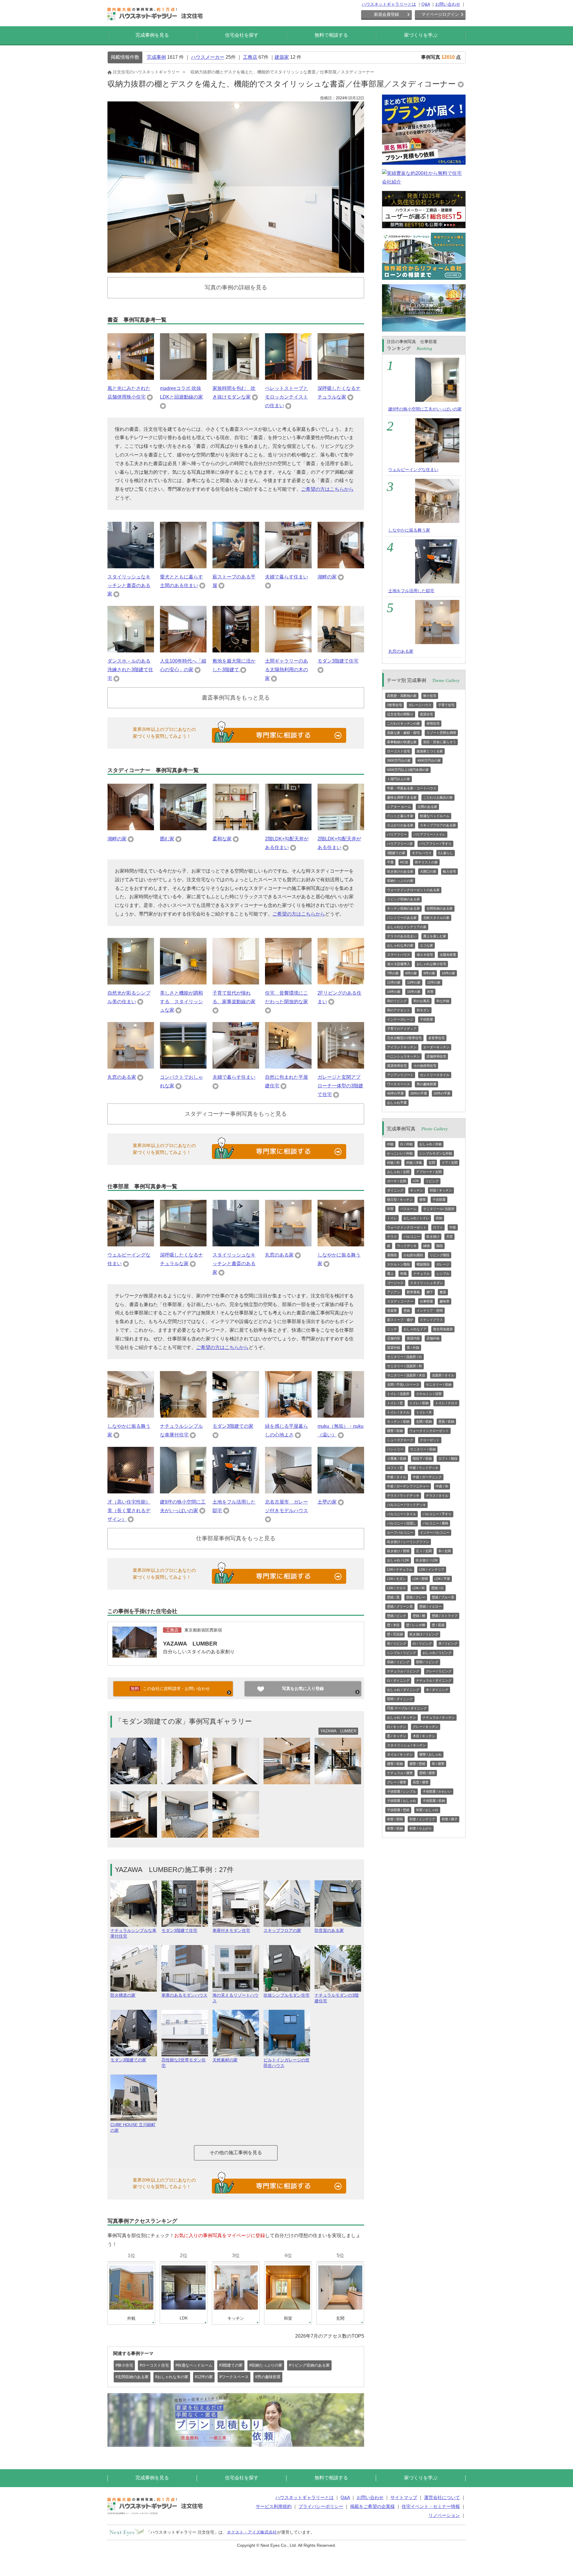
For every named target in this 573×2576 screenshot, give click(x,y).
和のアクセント (399, 1010)
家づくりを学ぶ (421, 35)
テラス (392, 1237)
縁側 (426, 1246)
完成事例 (156, 57)
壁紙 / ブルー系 (443, 1597)
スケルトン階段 (399, 1264)
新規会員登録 (386, 14)
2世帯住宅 (395, 705)
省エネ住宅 (425, 955)
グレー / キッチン (426, 1727)
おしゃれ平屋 (397, 1103)
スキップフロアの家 (282, 1930)
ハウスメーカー (208, 57)
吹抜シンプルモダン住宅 (286, 1995)
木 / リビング (448, 1643)
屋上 (390, 1274)
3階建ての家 (396, 853)
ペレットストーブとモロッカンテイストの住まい (286, 397)
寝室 (423, 1200)
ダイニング (395, 1190)
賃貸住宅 (426, 714)
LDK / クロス (396, 1588)
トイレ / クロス (446, 1403)
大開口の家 (428, 871)
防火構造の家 (123, 1995)
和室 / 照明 (395, 1819)
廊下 (430, 1292)
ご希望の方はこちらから (327, 489)
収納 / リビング (398, 1662)
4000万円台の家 (429, 760)
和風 (403, 1274)
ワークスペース (399, 1084)
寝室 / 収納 (395, 1431)
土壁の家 (327, 1502)
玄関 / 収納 (424, 1421)
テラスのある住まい (402, 936)
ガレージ (443, 1264)
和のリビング (397, 1001)
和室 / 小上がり (421, 1828)
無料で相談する (331, 35)
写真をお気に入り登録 (303, 1688)
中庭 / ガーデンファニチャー (408, 1486)
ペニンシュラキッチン (403, 1056)
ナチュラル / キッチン (439, 1717)
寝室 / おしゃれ (430, 1754)
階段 (440, 1246)
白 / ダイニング (398, 1680)
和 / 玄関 (445, 1551)
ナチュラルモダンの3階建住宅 (337, 1998)
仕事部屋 (426, 1301)
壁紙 (407, 1311)
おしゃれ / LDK (398, 1560)
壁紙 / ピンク (397, 1616)
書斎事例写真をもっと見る (236, 698)
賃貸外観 (394, 1348)
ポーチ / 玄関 (397, 1181)
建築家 (282, 57)
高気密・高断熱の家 (402, 696)
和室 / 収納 (395, 1828)
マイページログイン (440, 14)
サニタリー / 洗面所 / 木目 (406, 1375)
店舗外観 (433, 1338)
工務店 (250, 57)
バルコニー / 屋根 (435, 1523)
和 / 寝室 (438, 1764)
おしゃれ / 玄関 (398, 1172)
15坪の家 (414, 992)
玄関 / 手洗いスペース (403, 1385)
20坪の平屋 (442, 1093)
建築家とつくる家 (430, 751)
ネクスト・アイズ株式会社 (252, 2532)
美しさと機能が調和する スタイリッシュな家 (181, 1002)
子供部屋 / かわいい (437, 1791)
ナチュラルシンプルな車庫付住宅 (133, 1933)
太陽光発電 (448, 955)
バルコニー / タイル (402, 1514)
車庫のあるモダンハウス (184, 1995)
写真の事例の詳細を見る (236, 287)
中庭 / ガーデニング (427, 1477)
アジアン (394, 1292)
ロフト (438, 1227)
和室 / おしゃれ (427, 1810)
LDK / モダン (396, 1579)
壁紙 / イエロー (430, 1606)
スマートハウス (399, 955)
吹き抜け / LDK (427, 1560)
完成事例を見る (152, 35)
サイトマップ (404, 2497)
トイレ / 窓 (395, 1403)
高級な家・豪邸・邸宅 (403, 733)
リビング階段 (440, 1255)
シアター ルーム (399, 807)
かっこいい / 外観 (400, 1153)
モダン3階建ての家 (233, 1426)
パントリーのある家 (402, 918)
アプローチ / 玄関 (429, 1172)
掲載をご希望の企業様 (372, 2506)
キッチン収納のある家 (403, 908)
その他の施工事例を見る (236, 2153)
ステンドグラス (431, 1320)
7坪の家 (393, 973)
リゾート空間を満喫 (441, 733)
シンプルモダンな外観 (436, 1153)
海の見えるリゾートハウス (235, 1998)
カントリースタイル (435, 1075)
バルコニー (412, 1237)
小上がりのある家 (400, 825)
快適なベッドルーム (435, 816)
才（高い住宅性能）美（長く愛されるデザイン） (129, 1511)
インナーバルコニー (435, 1532)
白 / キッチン (397, 1727)
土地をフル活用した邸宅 (411, 591)
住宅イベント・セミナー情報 (431, 2506)
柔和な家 (222, 839)
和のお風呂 (422, 1001)
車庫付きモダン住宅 (231, 1930)
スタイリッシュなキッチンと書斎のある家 (129, 585)
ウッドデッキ (407, 1246)
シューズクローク (400, 1440)
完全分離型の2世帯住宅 (404, 1038)
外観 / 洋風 (414, 1163)
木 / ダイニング (437, 1690)
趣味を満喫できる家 (402, 797)
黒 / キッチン (397, 1736)
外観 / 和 (393, 1163)
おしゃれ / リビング (437, 1653)
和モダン (423, 1010)
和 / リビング (397, 1643)
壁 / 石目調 (395, 1634)
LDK (416, 1181)
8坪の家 (411, 973)
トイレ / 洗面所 (398, 1394)
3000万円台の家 (399, 760)
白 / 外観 (406, 1144)
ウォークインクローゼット (407, 1227)
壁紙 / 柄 (419, 1616)
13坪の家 (414, 982)
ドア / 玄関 (450, 1163)
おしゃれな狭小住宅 (431, 964)
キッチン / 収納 (398, 1421)
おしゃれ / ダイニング (403, 1690)
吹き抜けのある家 (400, 871)
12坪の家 (434, 982)
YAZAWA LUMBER (190, 1644)
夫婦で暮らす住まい (286, 577)
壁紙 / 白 (438, 1588)
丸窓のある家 (122, 1077)
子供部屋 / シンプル (402, 1791)
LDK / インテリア (432, 1569)
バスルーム (408, 1209)
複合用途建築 (443, 1329)
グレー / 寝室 (397, 1782)
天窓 (449, 1237)
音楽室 (392, 1311)
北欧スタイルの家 (436, 918)
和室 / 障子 (450, 1819)
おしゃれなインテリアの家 (407, 927)
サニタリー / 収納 (439, 1385)
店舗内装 (394, 1338)
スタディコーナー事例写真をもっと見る (236, 1114)
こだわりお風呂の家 (438, 797)
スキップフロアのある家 (438, 825)
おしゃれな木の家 (400, 945)
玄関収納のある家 (440, 908)
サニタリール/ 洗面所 (439, 1209)
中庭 (453, 1227)
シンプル (443, 1274)
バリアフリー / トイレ (429, 834)
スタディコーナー (400, 1301)
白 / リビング (422, 1643)
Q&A (426, 4)
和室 (430, 992)
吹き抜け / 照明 (398, 1551)
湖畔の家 (327, 577)
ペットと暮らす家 (400, 816)
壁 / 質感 (438, 1625)
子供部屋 (426, 1019)
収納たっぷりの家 (400, 881)
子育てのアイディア (402, 1029)
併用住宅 (433, 723)
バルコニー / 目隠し (402, 1523)
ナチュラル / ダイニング (434, 1680)
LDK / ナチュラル (400, 1569)
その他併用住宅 (425, 1066)
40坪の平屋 (395, 1093)
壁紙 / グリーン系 (400, 1606)
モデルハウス (422, 853)
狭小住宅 (430, 696)
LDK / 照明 (420, 1579)
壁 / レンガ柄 (416, 1625)
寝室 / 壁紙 (417, 1764)
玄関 (432, 1163)
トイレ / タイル (398, 1412)
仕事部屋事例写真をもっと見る (236, 1538)
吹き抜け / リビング (424, 1634)
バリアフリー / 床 (400, 844)
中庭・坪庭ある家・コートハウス (412, 788)
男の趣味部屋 (426, 1084)
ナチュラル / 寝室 (400, 1773)
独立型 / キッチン (400, 1200)
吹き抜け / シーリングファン (408, 1542)
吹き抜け (433, 1237)
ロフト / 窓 (395, 1468)
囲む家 (167, 839)
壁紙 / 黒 (393, 1597)
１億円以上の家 (399, 779)
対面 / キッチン (441, 1190)
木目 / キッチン (424, 1736)
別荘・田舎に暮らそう (440, 742)
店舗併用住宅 (436, 1056)
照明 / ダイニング (400, 1699)
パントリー (395, 1449)
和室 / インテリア (422, 1819)
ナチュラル (422, 1274)
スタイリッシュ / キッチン (406, 1745)
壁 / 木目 (393, 1625)
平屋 (390, 862)
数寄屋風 (413, 1292)
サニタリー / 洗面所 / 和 (405, 1366)
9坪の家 (429, 973)
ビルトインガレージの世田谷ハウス (286, 2063)
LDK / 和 (419, 1588)
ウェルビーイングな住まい (413, 470)
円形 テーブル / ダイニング (407, 1708)
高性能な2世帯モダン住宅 (184, 2063)
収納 (439, 1218)
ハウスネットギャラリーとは (389, 4)
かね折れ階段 (413, 1255)
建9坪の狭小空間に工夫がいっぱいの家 (425, 409)
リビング (432, 1181)
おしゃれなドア (415, 1329)
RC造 (404, 862)
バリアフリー (397, 834)
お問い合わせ (448, 4)
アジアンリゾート (400, 1075)
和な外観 (443, 1001)
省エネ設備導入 (399, 964)
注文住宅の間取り (400, 714)
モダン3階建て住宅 (338, 661)
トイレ (392, 1218)
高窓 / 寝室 (421, 1782)
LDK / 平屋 (442, 1579)
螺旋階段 (423, 1264)
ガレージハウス (420, 705)
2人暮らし (446, 853)
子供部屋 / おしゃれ (402, 1801)
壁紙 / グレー (416, 1597)
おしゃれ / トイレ (416, 1218)
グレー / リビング (439, 1671)
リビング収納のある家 (403, 899)
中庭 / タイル (397, 1477)
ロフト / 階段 (448, 1458)
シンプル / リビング (402, 1653)
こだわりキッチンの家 (403, 723)
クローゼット (430, 1440)
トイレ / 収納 (419, 1403)
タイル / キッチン (400, 1754)
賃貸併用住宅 (397, 1066)
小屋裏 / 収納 (397, 1458)
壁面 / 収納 (446, 1421)
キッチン (417, 1190)
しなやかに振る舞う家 (409, 530)
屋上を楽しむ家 (435, 936)
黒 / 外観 (413, 1348)
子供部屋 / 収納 (434, 1801)
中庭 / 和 (442, 1486)
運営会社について (442, 2497)
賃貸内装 (413, 1338)
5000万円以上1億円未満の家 (408, 770)
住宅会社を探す (242, 35)
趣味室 (445, 1301)
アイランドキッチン (402, 1047)
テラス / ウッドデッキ (403, 1495)
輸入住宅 (449, 871)
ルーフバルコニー (400, 1532)
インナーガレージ (400, 1019)
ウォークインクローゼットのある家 (413, 890)
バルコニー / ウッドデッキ (406, 1505)
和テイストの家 (426, 862)
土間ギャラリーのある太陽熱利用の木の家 (286, 670)
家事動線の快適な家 (402, 742)
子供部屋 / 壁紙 (398, 1810)
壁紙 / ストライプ (445, 1616)
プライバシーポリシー (321, 2506)
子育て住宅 (446, 705)
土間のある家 (427, 807)
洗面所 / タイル (443, 1375)
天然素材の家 (225, 2060)
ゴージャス (395, 1283)
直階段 (392, 1255)
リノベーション (444, 2515)
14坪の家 (394, 992)
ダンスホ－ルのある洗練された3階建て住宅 (130, 670)
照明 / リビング (427, 1662)
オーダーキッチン (436, 1047)
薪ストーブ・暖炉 (400, 1320)
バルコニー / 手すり (437, 1514)
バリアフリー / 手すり (435, 844)
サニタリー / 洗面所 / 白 (405, 1357)
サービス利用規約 (274, 2506)
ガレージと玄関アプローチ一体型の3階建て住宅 (340, 1086)
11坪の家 (394, 982)
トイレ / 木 (424, 1412)
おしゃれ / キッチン (402, 1717)
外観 (390, 1144)
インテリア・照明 (430, 1311)
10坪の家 (448, 973)
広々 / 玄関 (424, 1551)
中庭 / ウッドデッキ (424, 1468)
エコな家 (426, 945)
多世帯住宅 (436, 1038)
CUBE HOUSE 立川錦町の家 (133, 2127)
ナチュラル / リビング (403, 1671)
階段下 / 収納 (422, 1458)
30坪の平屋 (419, 1093)
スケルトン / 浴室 (429, 1394)
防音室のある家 (329, 1930)
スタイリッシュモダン (426, 1283)
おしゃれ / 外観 (430, 1144)
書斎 (443, 1292)
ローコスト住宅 (399, 751)
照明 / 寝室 (427, 1773)
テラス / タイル (437, 1495)
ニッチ (392, 1329)
